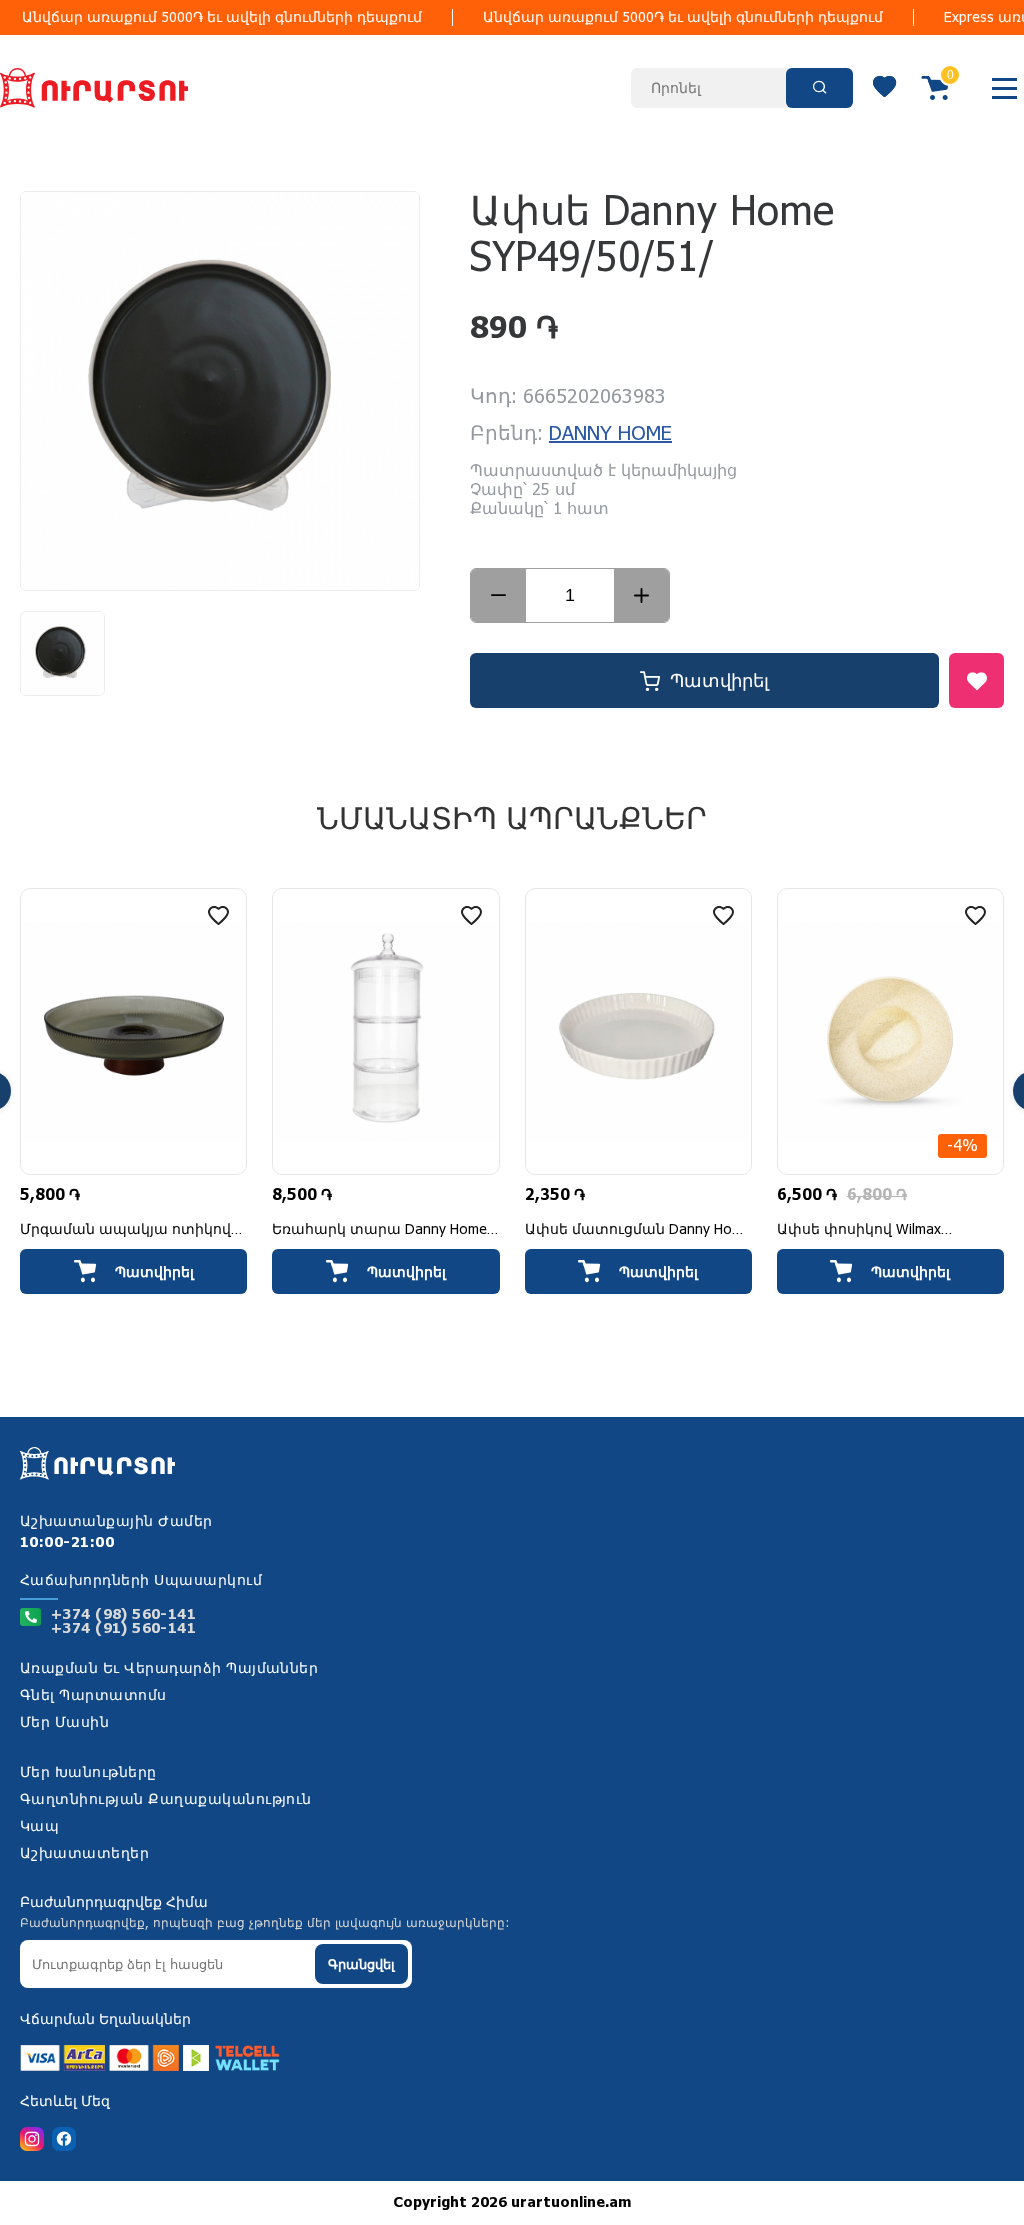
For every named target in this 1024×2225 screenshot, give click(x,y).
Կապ (39, 1827)
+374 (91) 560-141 (123, 1629)
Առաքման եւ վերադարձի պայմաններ (169, 1669)
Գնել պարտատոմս (93, 1696)
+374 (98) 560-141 (123, 1615)
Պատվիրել (719, 681)
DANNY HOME (610, 434)
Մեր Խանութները (88, 1773)
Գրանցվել (361, 1964)
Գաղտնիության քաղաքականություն (166, 1800)
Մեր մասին (64, 1723)
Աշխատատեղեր (84, 1854)
